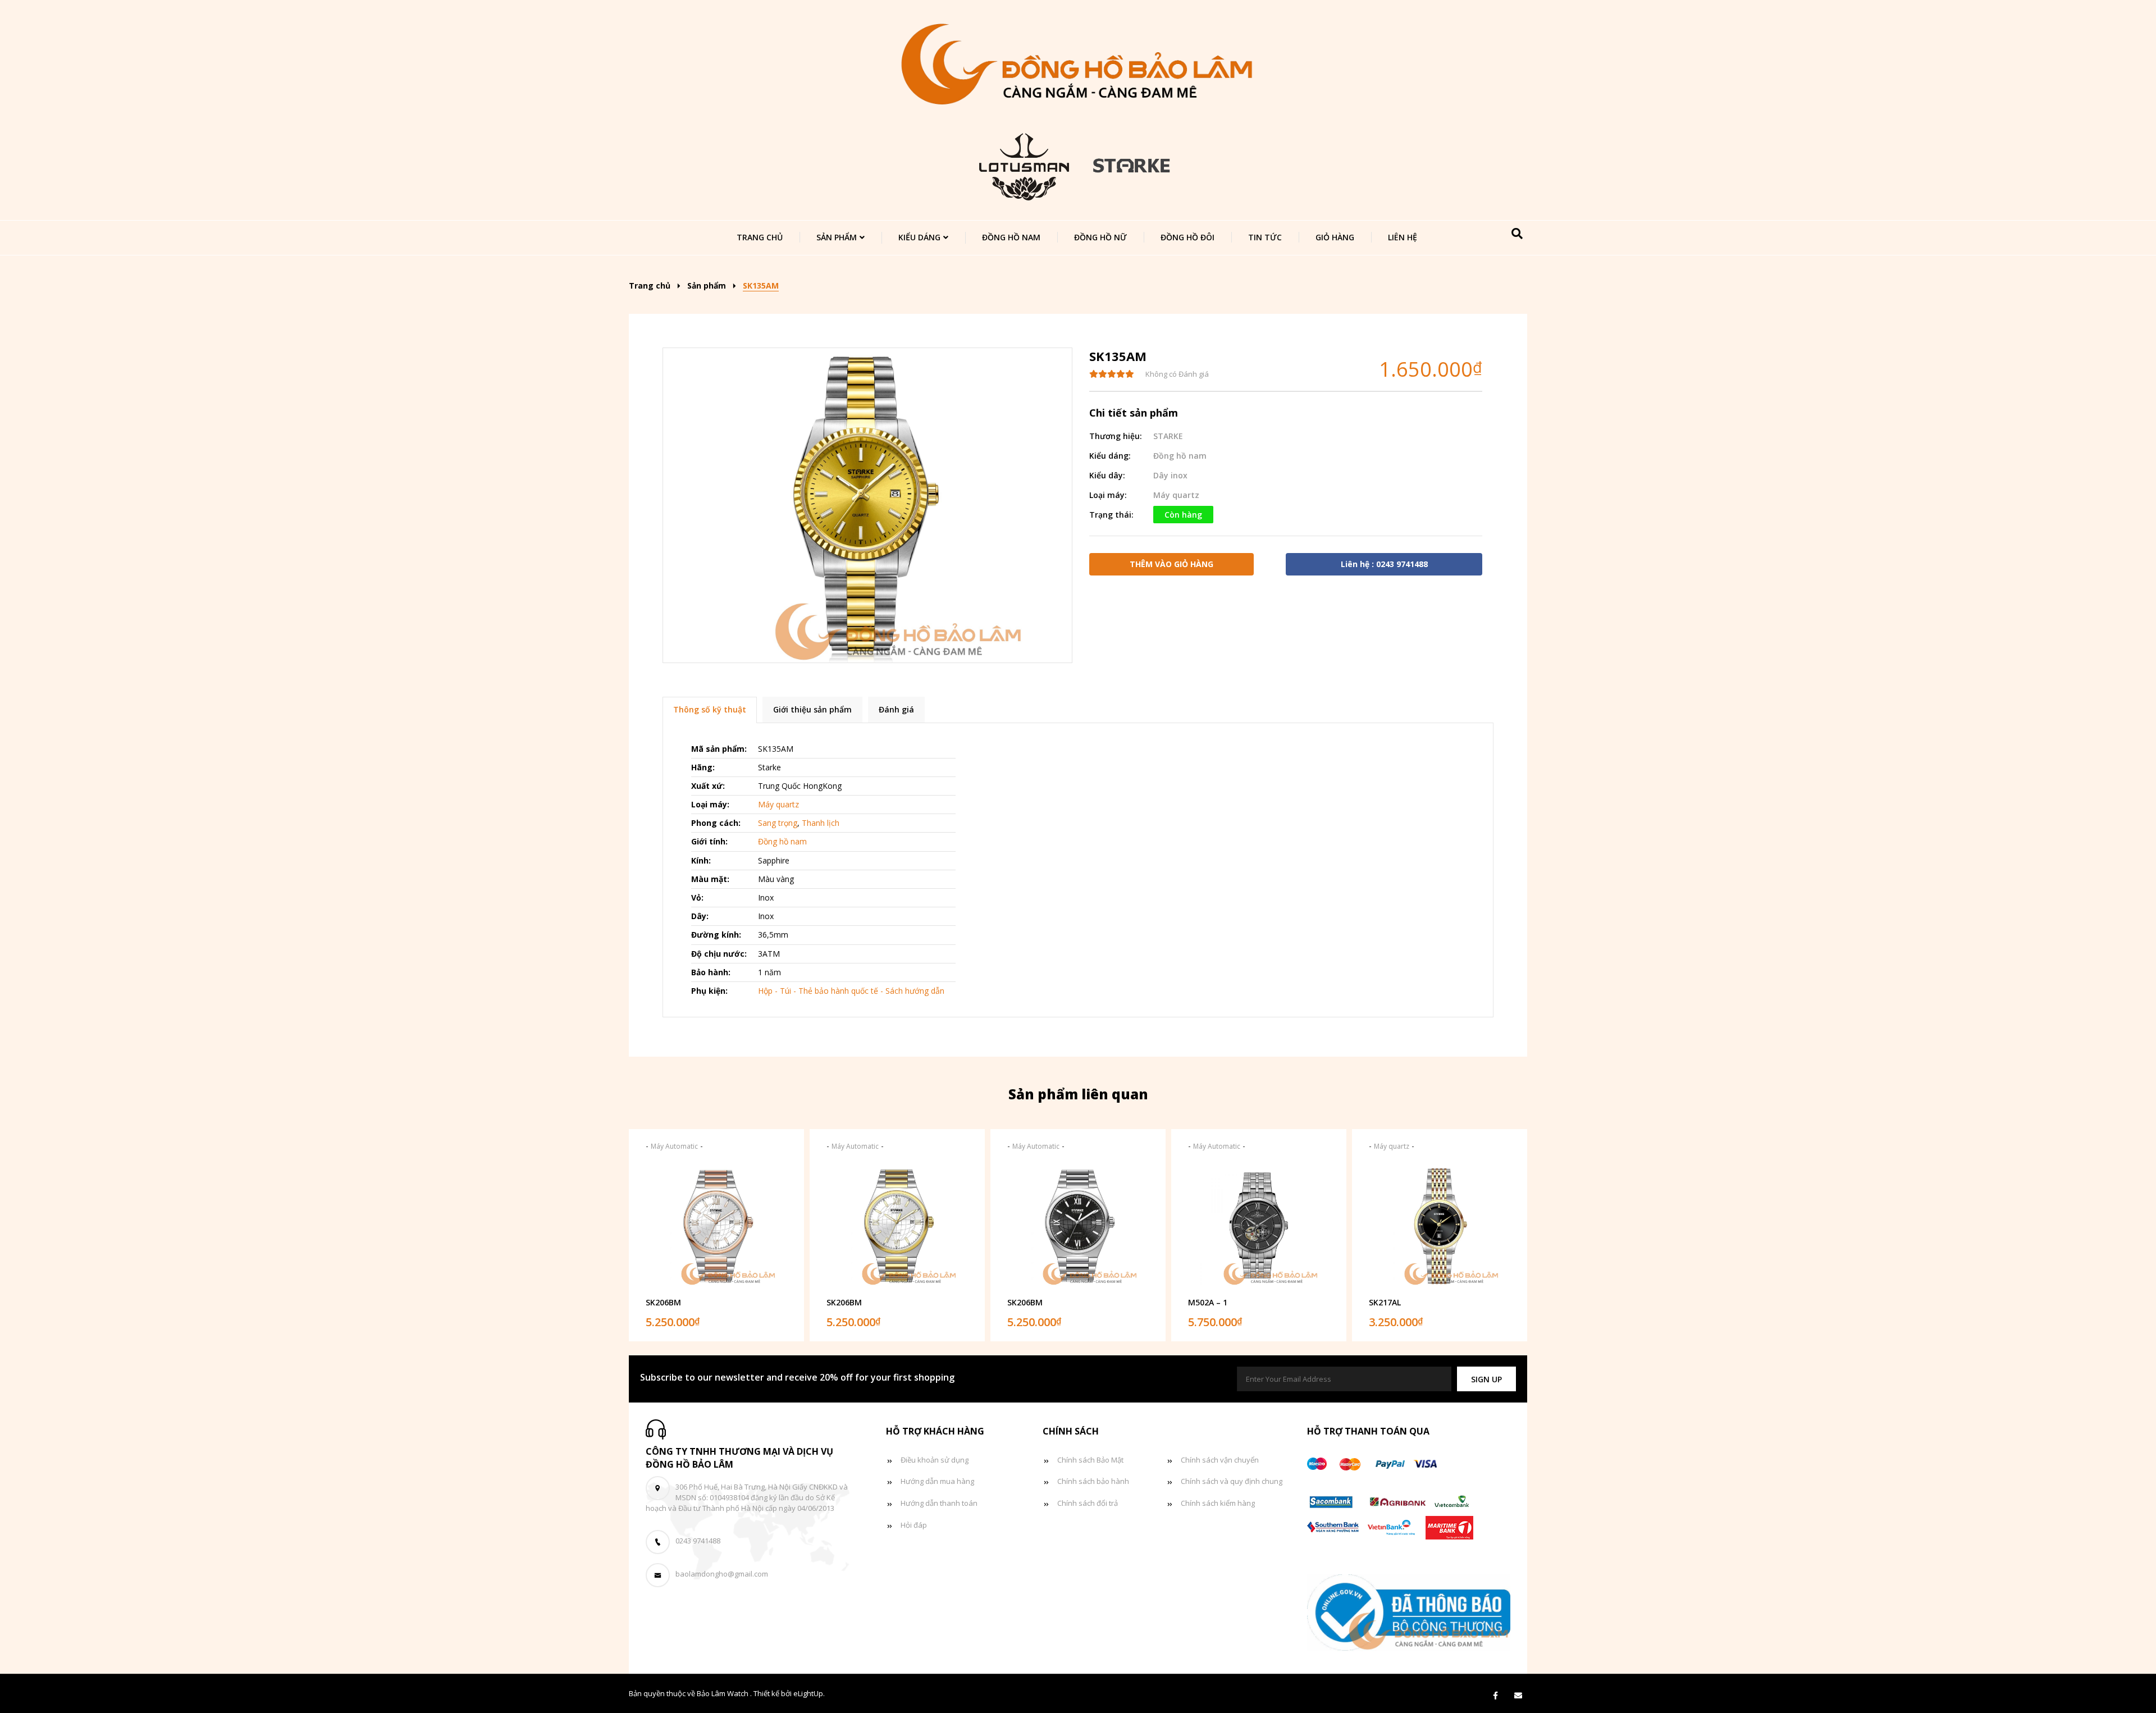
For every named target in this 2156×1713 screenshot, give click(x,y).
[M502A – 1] (1259, 1226)
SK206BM (663, 1302)
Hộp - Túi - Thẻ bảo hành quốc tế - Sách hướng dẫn (851, 991)
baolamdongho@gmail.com (722, 1574)
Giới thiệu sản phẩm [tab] (812, 709)
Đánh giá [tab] (896, 709)
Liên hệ (1403, 237)
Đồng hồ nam (1011, 237)
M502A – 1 (1208, 1302)
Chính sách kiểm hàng (1218, 1503)
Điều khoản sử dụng (935, 1460)
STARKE (1168, 436)
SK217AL (1385, 1302)
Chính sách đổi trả (1088, 1503)
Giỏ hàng (1335, 237)
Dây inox (1170, 475)
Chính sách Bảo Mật (1090, 1460)
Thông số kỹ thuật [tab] (710, 709)
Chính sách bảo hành (1093, 1481)
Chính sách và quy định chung (1232, 1481)
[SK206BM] (716, 1226)
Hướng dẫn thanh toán (939, 1503)
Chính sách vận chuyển (1220, 1460)
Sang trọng (778, 823)
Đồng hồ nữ (1100, 237)
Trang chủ (760, 237)
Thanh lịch (821, 823)
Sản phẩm (837, 237)
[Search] (1517, 234)
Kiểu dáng (919, 237)
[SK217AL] (1440, 1226)
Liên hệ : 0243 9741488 (1384, 564)
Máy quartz (1176, 495)
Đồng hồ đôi (1187, 237)
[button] (1486, 1379)
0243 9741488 (698, 1541)
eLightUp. (809, 1693)
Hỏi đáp (914, 1525)
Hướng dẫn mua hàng (937, 1481)
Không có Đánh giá (1177, 374)
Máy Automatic (674, 1146)
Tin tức (1265, 237)
